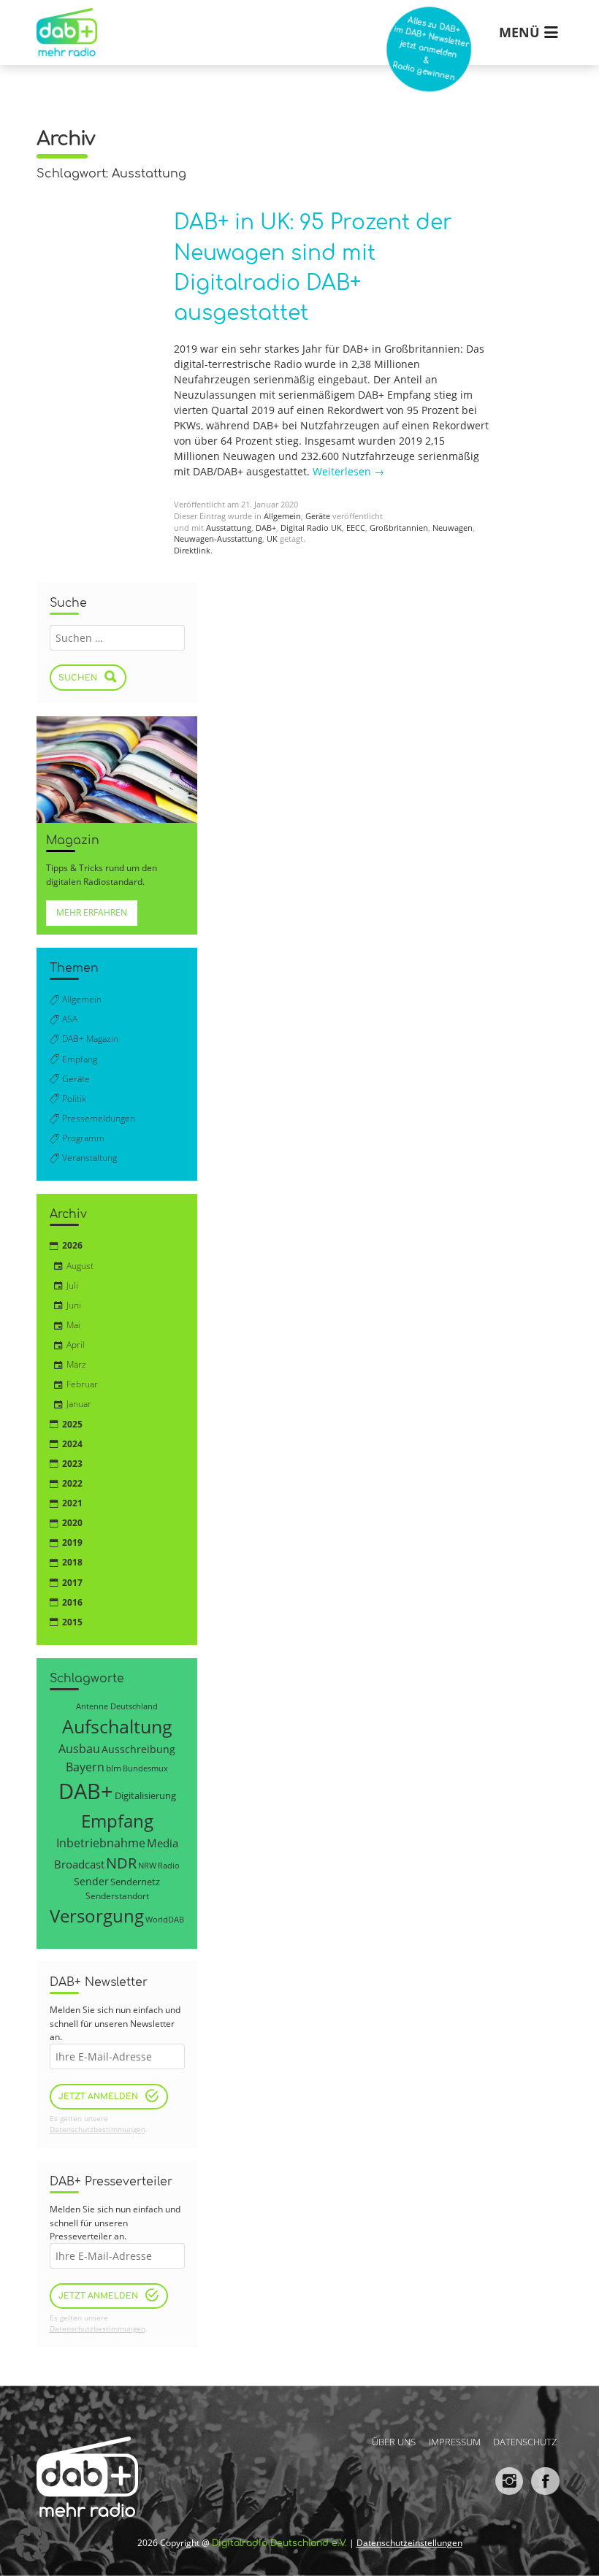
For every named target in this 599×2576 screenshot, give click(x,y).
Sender (91, 1881)
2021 (72, 1503)
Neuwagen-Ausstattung (218, 539)
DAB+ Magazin (90, 1039)
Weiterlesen (348, 471)
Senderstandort (117, 1896)
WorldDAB (165, 1919)
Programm (83, 1138)
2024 (72, 1444)
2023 (72, 1464)
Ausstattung (229, 528)
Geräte (318, 516)
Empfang (80, 1059)
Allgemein (282, 516)
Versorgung (97, 1916)
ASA (70, 1019)
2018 (72, 1562)
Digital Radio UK (311, 528)
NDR (121, 1863)
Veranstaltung (89, 1158)
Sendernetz (135, 1882)
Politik (74, 1099)
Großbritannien (399, 528)
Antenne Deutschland (117, 1706)
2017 (72, 1583)
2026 (72, 1245)
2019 (72, 1542)
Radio (169, 1866)
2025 (72, 1424)
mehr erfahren (92, 912)
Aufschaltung (117, 1726)
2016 (72, 1602)
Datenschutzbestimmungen (98, 2130)
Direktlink (192, 551)
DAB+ (266, 528)
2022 (72, 1483)
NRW (147, 1865)
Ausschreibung (138, 1749)
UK (272, 539)
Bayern (85, 1767)
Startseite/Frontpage (64, 22)
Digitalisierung (145, 1795)
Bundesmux (145, 1768)
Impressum (455, 2441)
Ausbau (79, 1748)
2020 (72, 1523)
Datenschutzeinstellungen (409, 2543)
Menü (519, 32)
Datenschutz (525, 2441)
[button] (32, 2544)
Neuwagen (453, 528)
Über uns (394, 2441)
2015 (72, 1622)
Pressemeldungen (99, 1118)
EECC (356, 528)
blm (114, 1768)
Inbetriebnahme (101, 1843)
